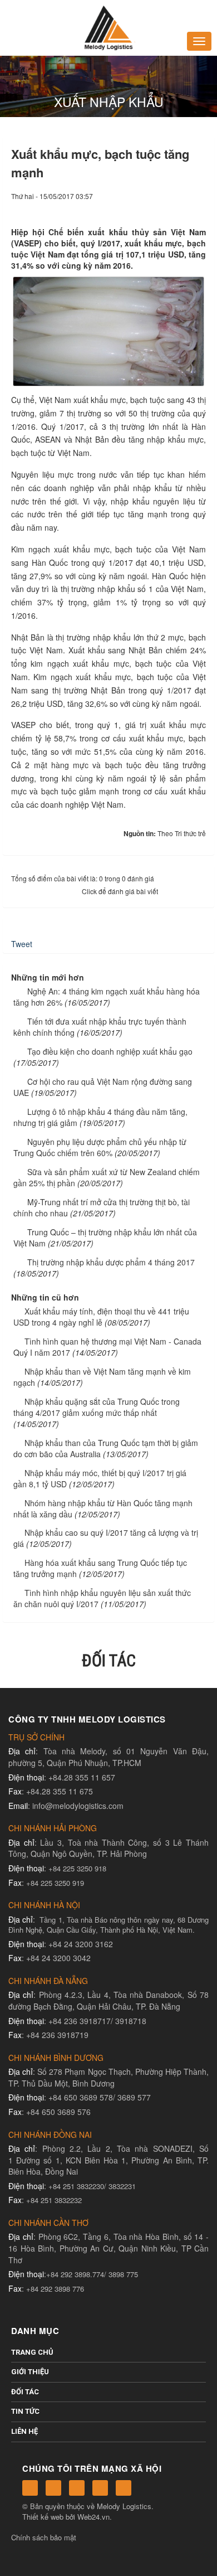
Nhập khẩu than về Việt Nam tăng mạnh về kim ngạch (102, 1377)
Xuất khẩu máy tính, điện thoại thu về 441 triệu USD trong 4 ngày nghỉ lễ (101, 1317)
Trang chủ (32, 2352)
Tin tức (25, 2411)
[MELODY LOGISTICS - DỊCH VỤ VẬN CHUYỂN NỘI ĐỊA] (108, 27)
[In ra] (179, 207)
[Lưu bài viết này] (198, 207)
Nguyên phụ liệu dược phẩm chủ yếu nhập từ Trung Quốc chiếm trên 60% (100, 1147)
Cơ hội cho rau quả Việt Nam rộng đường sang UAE (103, 1087)
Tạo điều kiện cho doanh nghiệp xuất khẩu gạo (110, 1051)
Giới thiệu (30, 2372)
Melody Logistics (124, 2506)
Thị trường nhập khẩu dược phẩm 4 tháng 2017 (111, 1262)
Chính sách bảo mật (44, 2537)
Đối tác (25, 2392)
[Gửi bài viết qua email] (160, 207)
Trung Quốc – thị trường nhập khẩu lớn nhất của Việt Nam (105, 1238)
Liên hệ (24, 2431)
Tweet (22, 944)
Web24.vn (93, 2517)
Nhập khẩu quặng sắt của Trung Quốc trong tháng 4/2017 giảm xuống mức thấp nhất (97, 1407)
